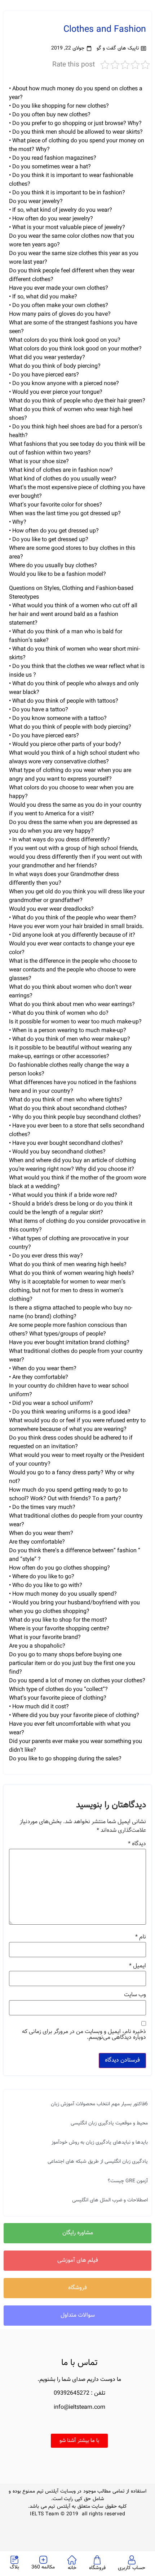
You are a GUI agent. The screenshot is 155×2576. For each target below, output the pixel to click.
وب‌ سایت (135, 1995)
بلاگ (14, 2567)
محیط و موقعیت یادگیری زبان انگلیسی (109, 2123)
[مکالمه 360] (43, 2560)
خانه (72, 2568)
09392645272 (72, 2393)
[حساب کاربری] (132, 2560)
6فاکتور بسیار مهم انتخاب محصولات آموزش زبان (99, 2104)
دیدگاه (137, 1844)
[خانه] (72, 2560)
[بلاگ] (14, 2560)
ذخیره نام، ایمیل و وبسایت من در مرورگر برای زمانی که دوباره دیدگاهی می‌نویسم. (84, 2035)
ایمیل (138, 1966)
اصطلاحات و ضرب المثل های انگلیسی (110, 2200)
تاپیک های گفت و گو (118, 48)
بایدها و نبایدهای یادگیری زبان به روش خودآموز (100, 2143)
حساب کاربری (132, 2568)
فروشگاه (97, 2568)
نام (141, 1937)
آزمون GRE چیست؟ (128, 2181)
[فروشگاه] (97, 2560)
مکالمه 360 (43, 2567)
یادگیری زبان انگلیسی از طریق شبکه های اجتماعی (98, 2162)
